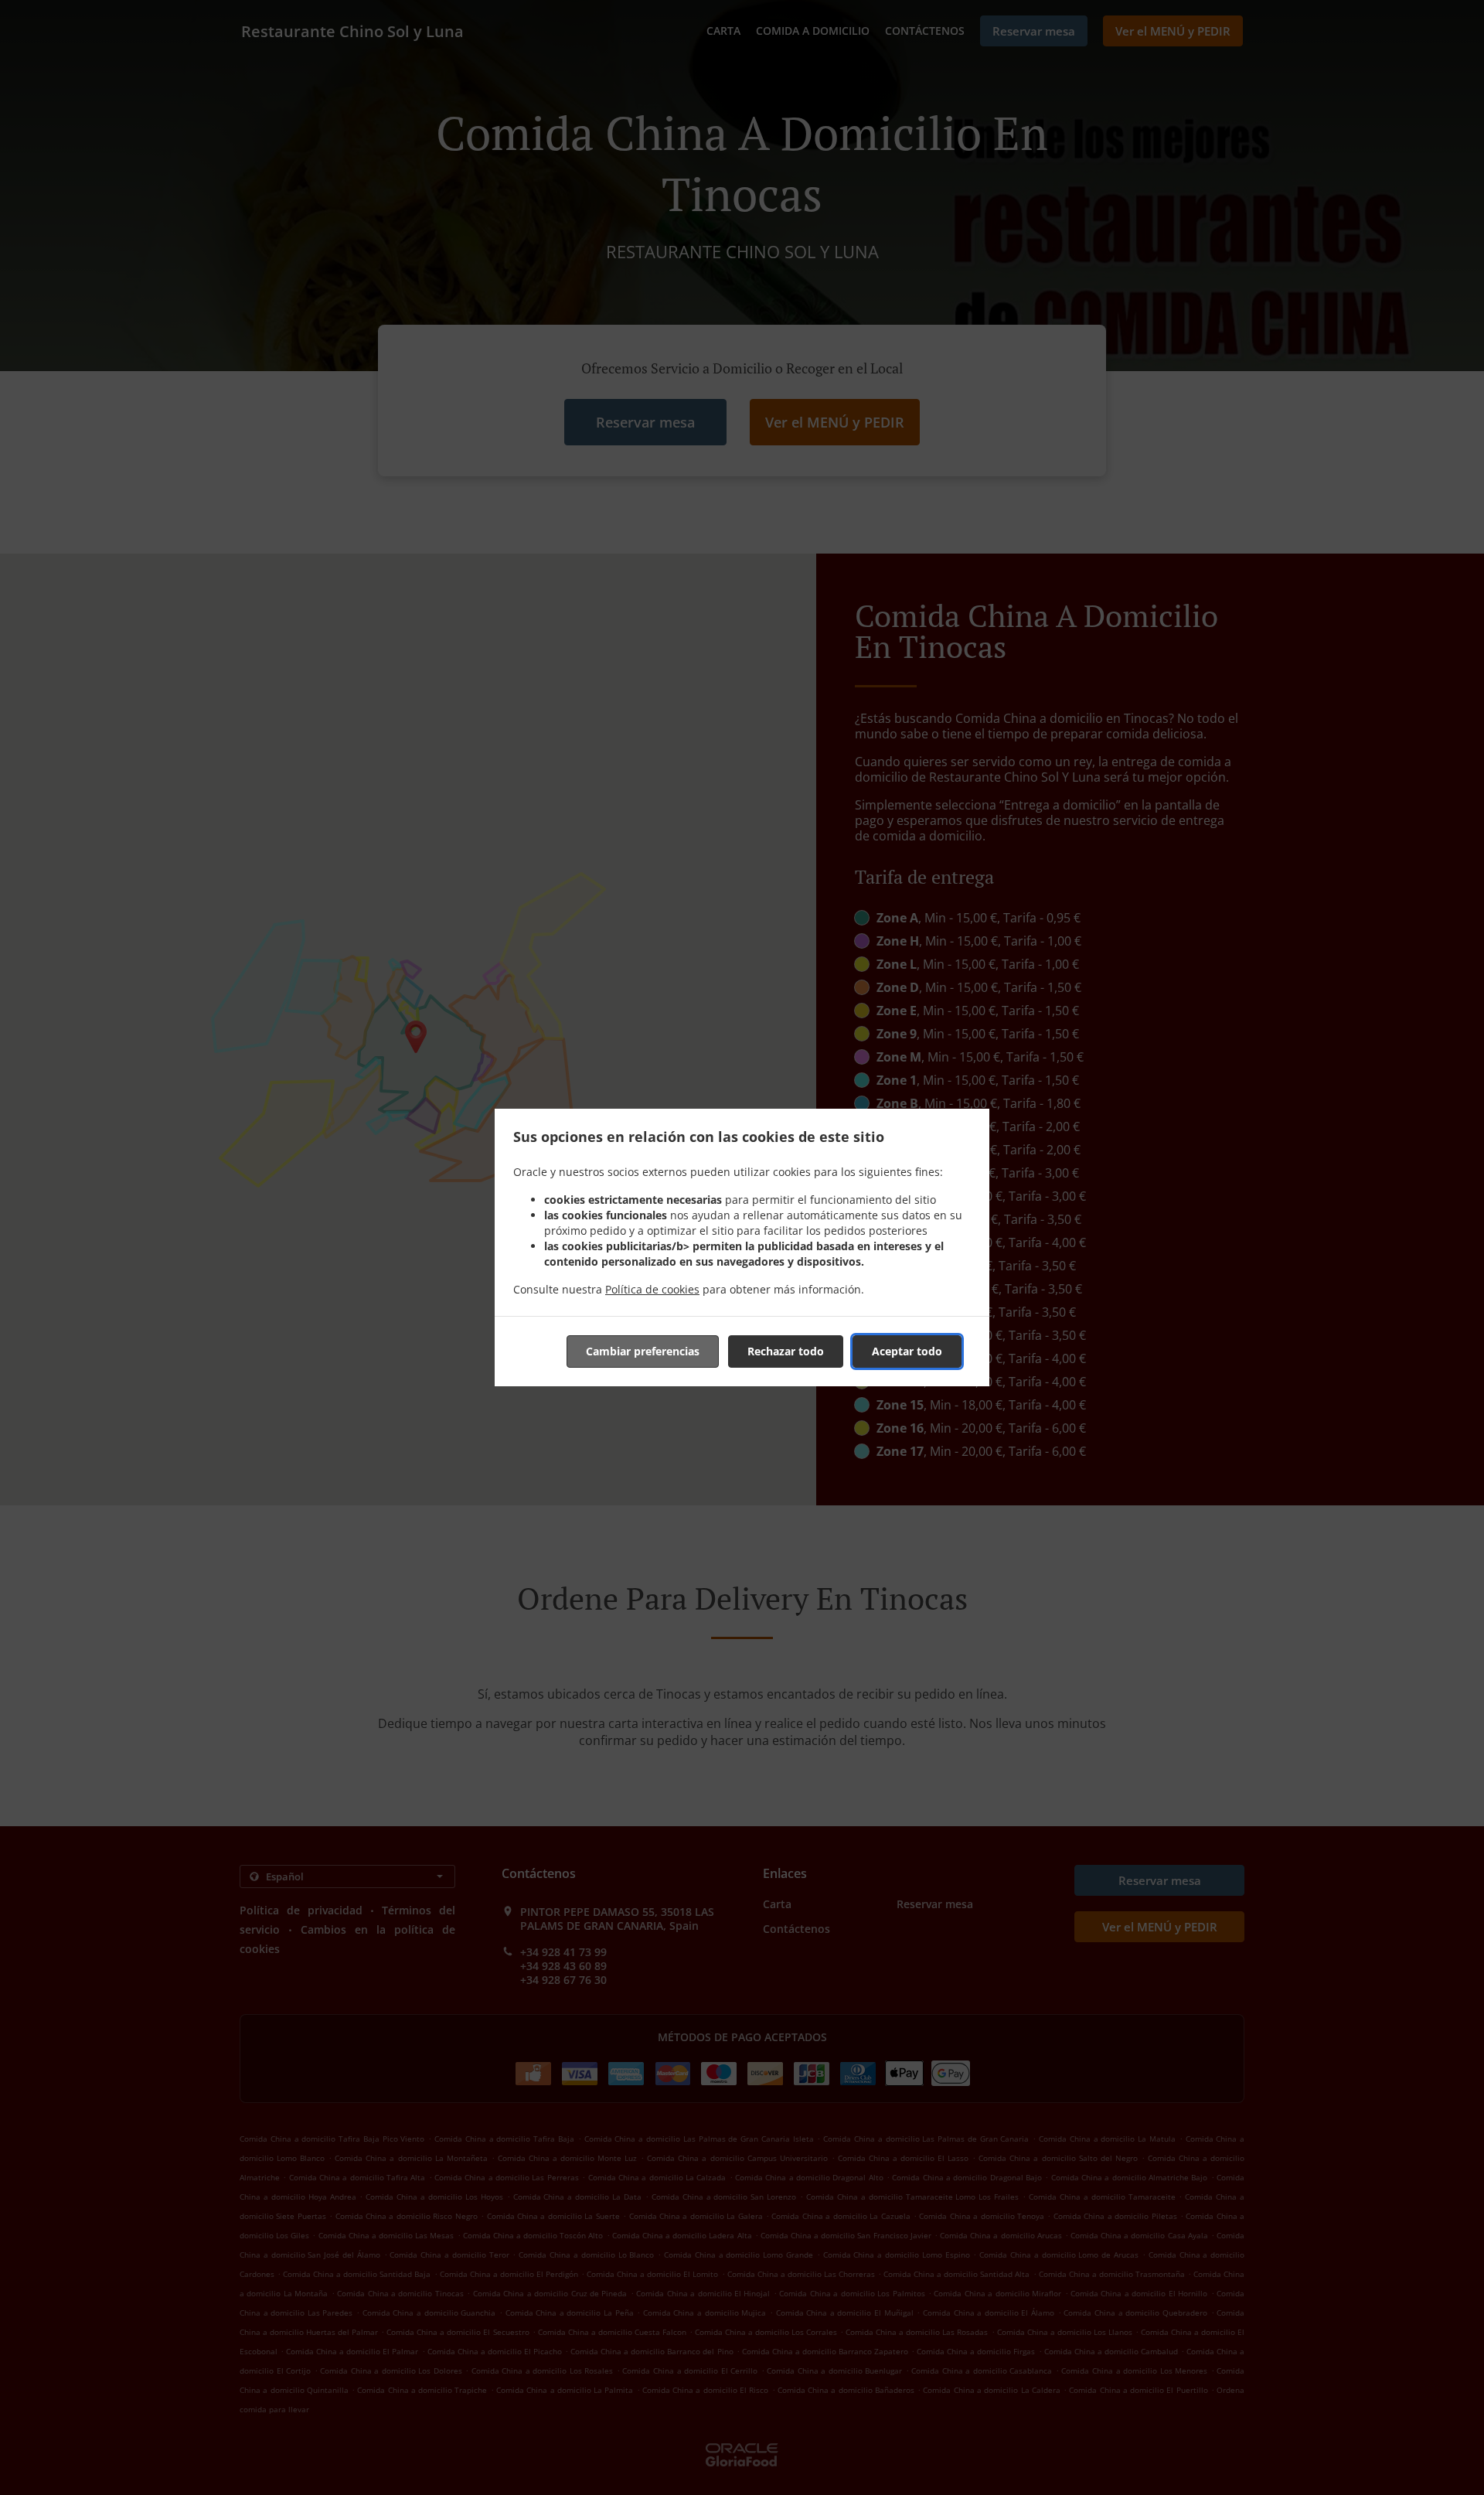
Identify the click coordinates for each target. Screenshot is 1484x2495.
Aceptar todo (907, 1351)
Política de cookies (652, 1289)
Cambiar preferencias (643, 1351)
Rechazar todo (786, 1351)
